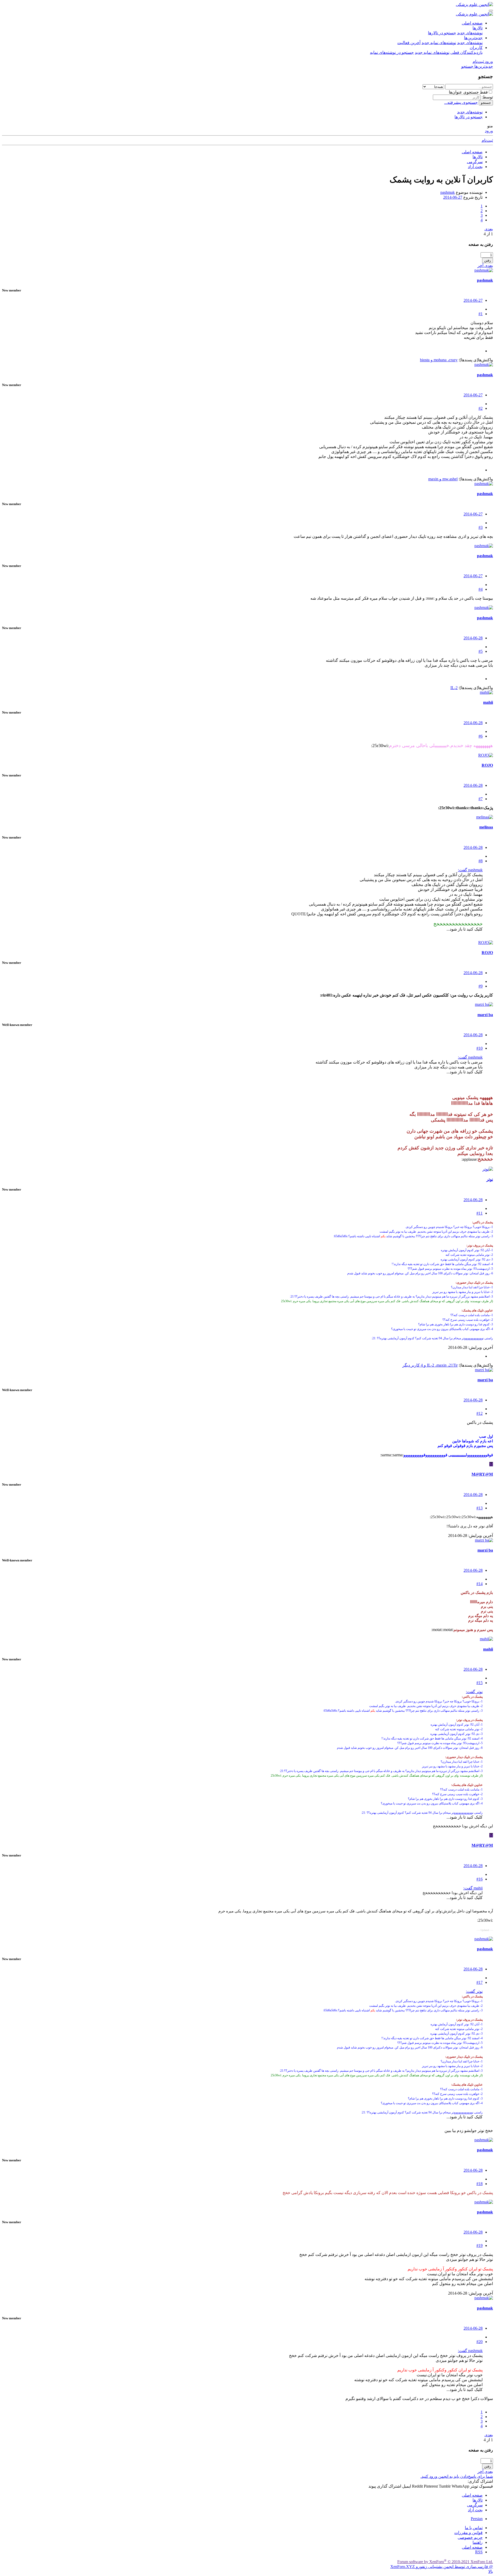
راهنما (478, 2542)
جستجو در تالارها (442, 33)
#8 (481, 861)
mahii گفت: (473, 1888)
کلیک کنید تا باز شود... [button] (465, 929)
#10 (480, 1048)
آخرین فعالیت (409, 43)
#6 (481, 736)
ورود (489, 131)
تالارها (478, 28)
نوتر (490, 1179)
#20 (480, 2342)
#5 (481, 651)
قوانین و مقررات (468, 2533)
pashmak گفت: (470, 870)
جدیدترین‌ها (473, 38)
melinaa (486, 827)
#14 (480, 1584)
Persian (477, 2519)
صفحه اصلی (472, 23)
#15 (480, 1683)
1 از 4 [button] (488, 234)
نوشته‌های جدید (470, 33)
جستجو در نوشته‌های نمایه (392, 52)
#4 (481, 589)
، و (439, 360)
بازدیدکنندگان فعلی (467, 52)
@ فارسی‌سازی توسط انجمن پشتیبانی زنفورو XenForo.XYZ (442, 2567)
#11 (480, 1213)
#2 (481, 408)
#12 (480, 1413)
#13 (480, 1508)
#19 (480, 2245)
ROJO (487, 765)
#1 (481, 314)
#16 (480, 1879)
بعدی (489, 229)
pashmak (448, 192)
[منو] (491, 11)
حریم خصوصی (470, 2537)
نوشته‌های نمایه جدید (439, 43)
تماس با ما (474, 2528)
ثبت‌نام (487, 140)
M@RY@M (482, 1474)
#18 (480, 2184)
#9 (481, 986)
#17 (480, 1982)
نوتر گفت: (474, 1692)
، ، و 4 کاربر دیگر (430, 1365)
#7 (481, 799)
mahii (488, 702)
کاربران (476, 48)
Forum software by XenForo (445, 2562)
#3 (481, 527)
